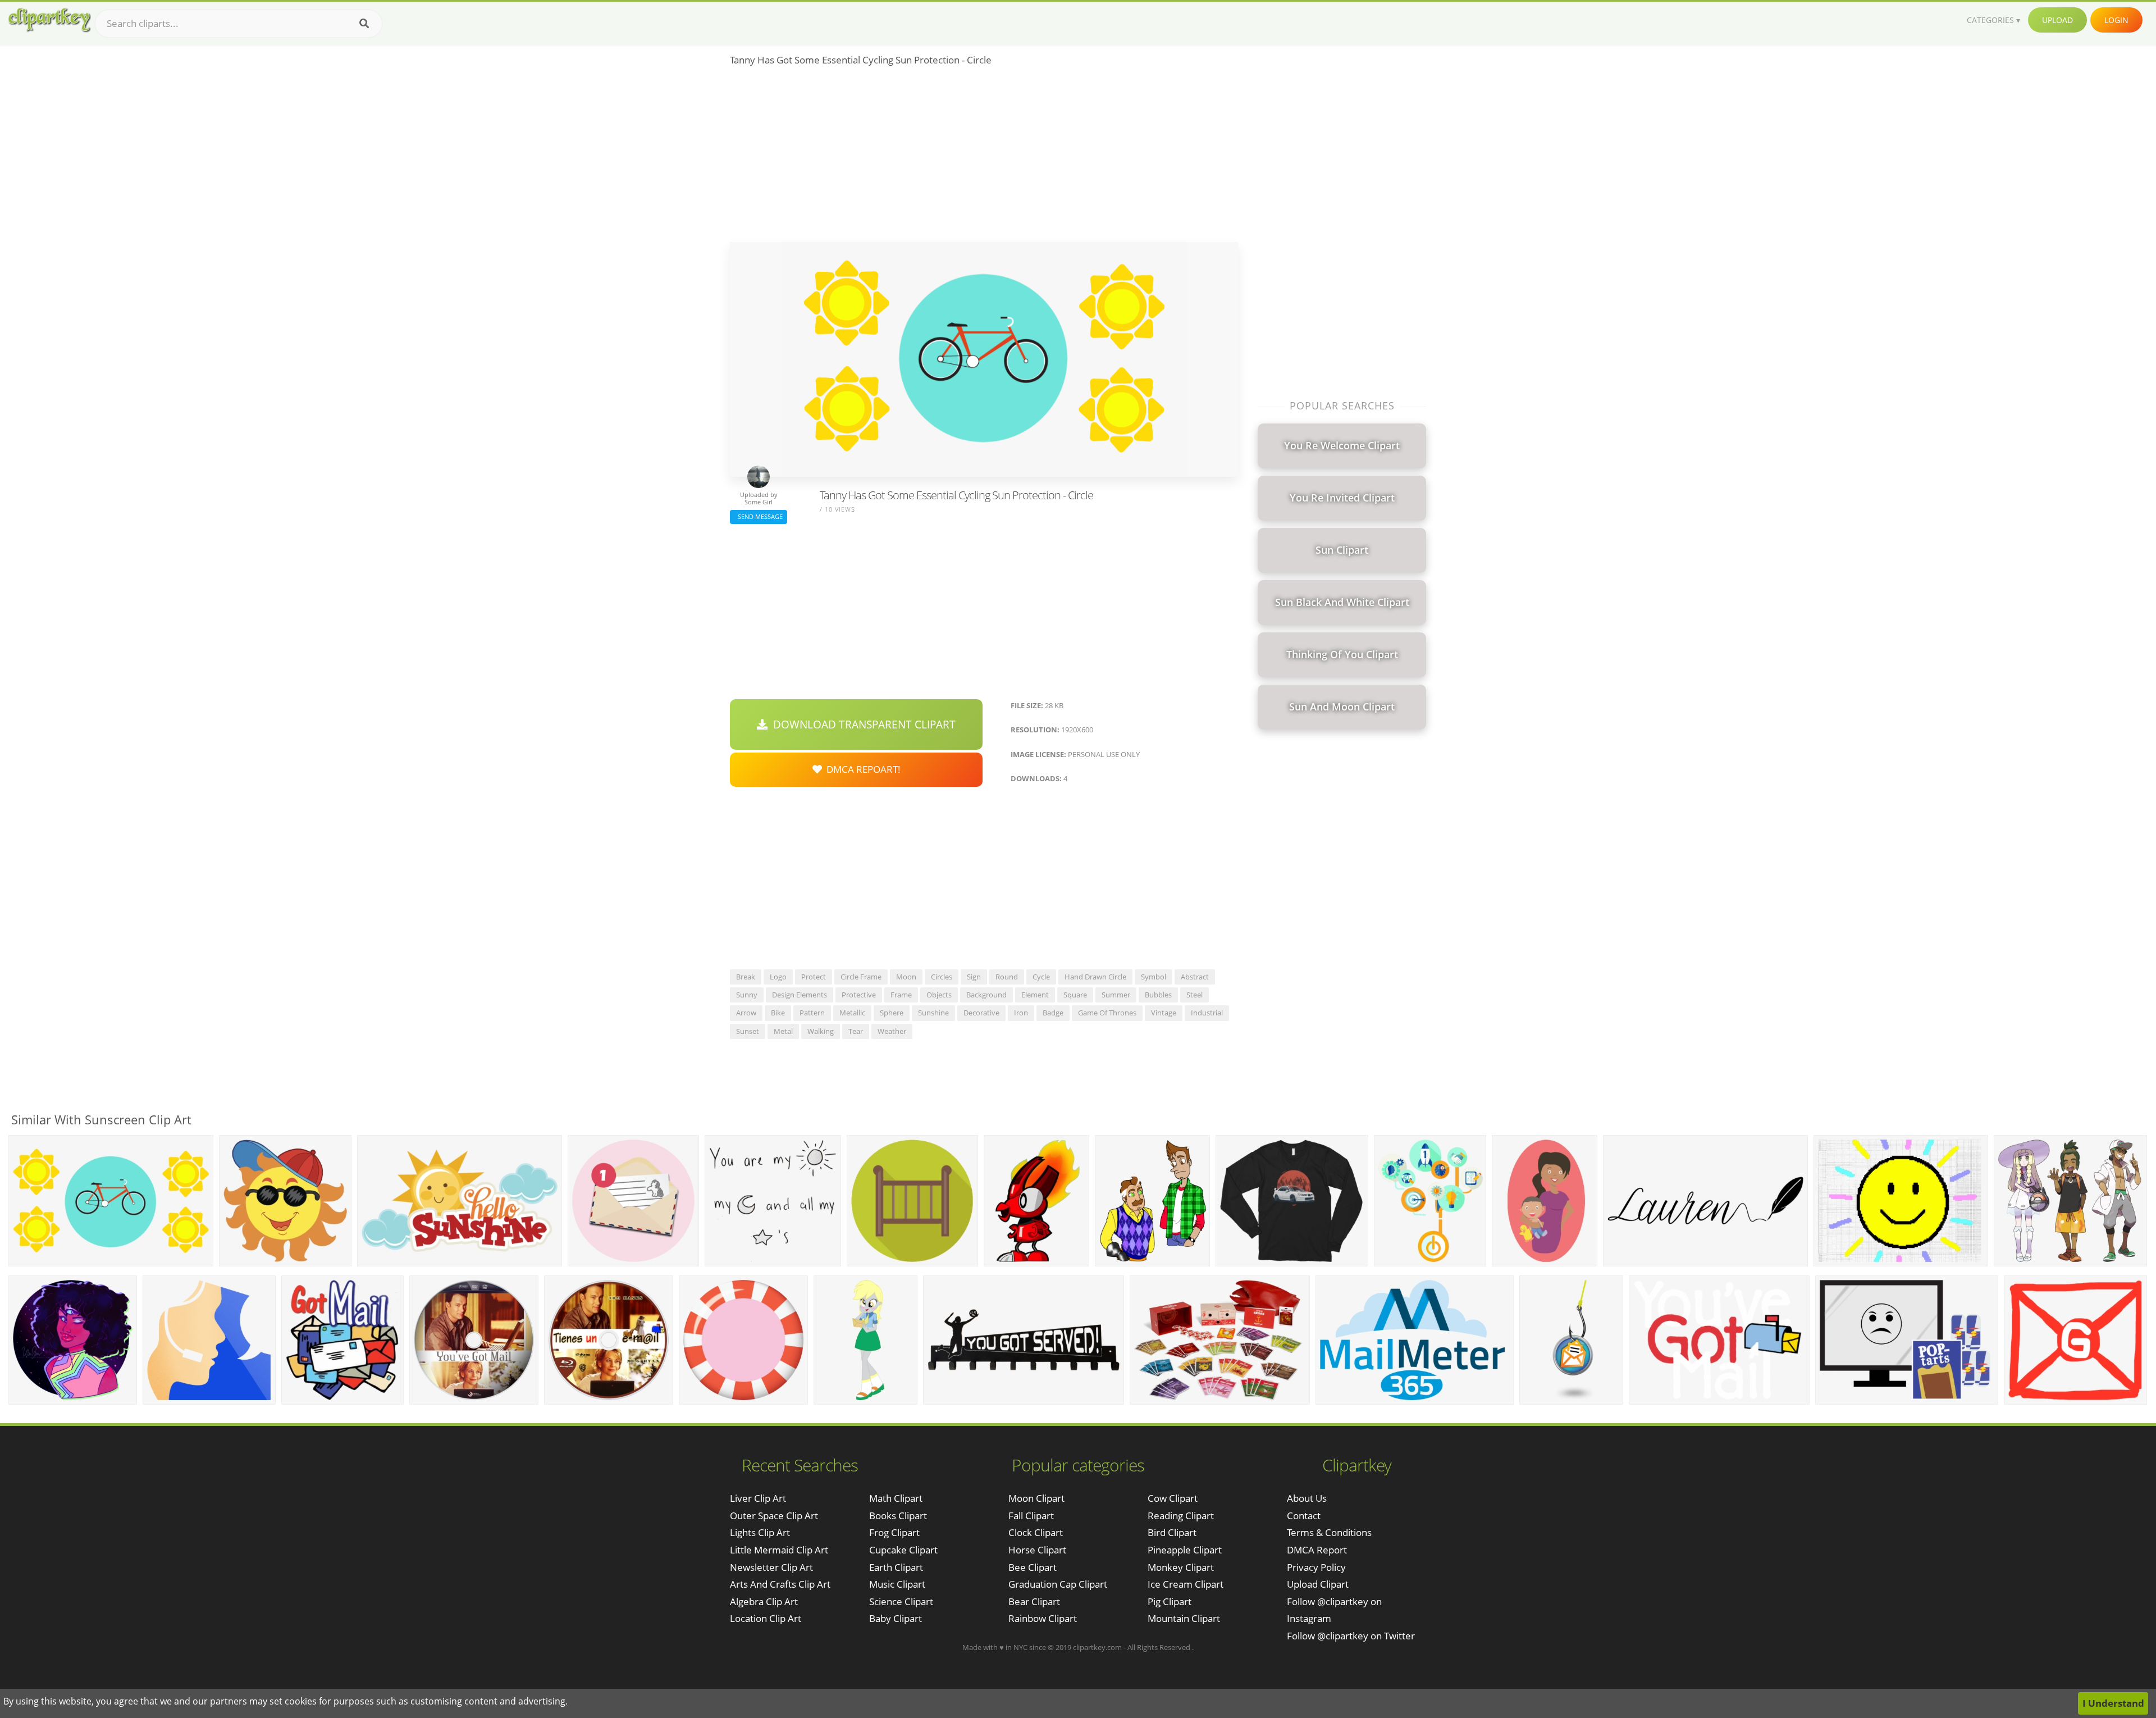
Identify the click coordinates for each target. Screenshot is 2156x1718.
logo (778, 977)
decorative (981, 1013)
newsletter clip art (771, 1567)
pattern (812, 1013)
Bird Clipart (1172, 1532)
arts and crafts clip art (780, 1584)
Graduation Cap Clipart (1058, 1584)
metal (783, 1031)
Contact (1304, 1516)
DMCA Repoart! (861, 769)
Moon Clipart (1036, 1498)
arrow (746, 1013)
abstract (1195, 977)
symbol (1154, 977)
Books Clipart (898, 1516)
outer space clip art (774, 1516)
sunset (748, 1031)
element (1035, 995)
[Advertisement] (984, 158)
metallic (852, 1013)
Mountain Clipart (1184, 1618)
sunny (747, 995)
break (746, 977)
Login (2116, 20)
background (986, 995)
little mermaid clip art (779, 1550)
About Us (1307, 1498)
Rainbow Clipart (1043, 1618)
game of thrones (1107, 1013)
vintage (1164, 1013)
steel (1195, 995)
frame (901, 995)
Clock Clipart (1036, 1532)
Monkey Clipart (1181, 1567)
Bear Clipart (1034, 1601)
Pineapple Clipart (1185, 1550)
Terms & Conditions (1329, 1532)
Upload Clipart (1318, 1584)
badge (1053, 1013)
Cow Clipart (1173, 1498)
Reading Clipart (1181, 1516)
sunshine (933, 1013)
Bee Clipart (1033, 1567)
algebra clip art (764, 1601)
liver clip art (758, 1498)
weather (892, 1031)
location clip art (766, 1618)
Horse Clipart (1037, 1550)
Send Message (759, 516)
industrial (1207, 1013)
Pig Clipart (1170, 1601)
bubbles (1158, 995)
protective (859, 995)
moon (906, 977)
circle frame (861, 977)
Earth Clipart (896, 1567)
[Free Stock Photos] (49, 20)
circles (942, 977)
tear (856, 1031)
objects (939, 995)
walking (821, 1031)
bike (778, 1013)
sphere (892, 1013)
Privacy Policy (1316, 1567)
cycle (1041, 977)
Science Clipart (901, 1601)
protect (814, 977)
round (1007, 977)
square (1075, 995)
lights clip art (760, 1532)
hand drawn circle (1095, 977)
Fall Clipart (1031, 1516)
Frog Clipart (894, 1532)
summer (1116, 995)
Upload (2057, 20)
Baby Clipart (896, 1618)
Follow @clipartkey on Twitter (1351, 1636)
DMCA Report (1317, 1550)
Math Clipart (896, 1498)
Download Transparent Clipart (862, 724)
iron (1021, 1013)
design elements (800, 995)
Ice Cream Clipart (1186, 1584)
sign (974, 977)
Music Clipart (897, 1584)
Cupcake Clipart (903, 1550)
